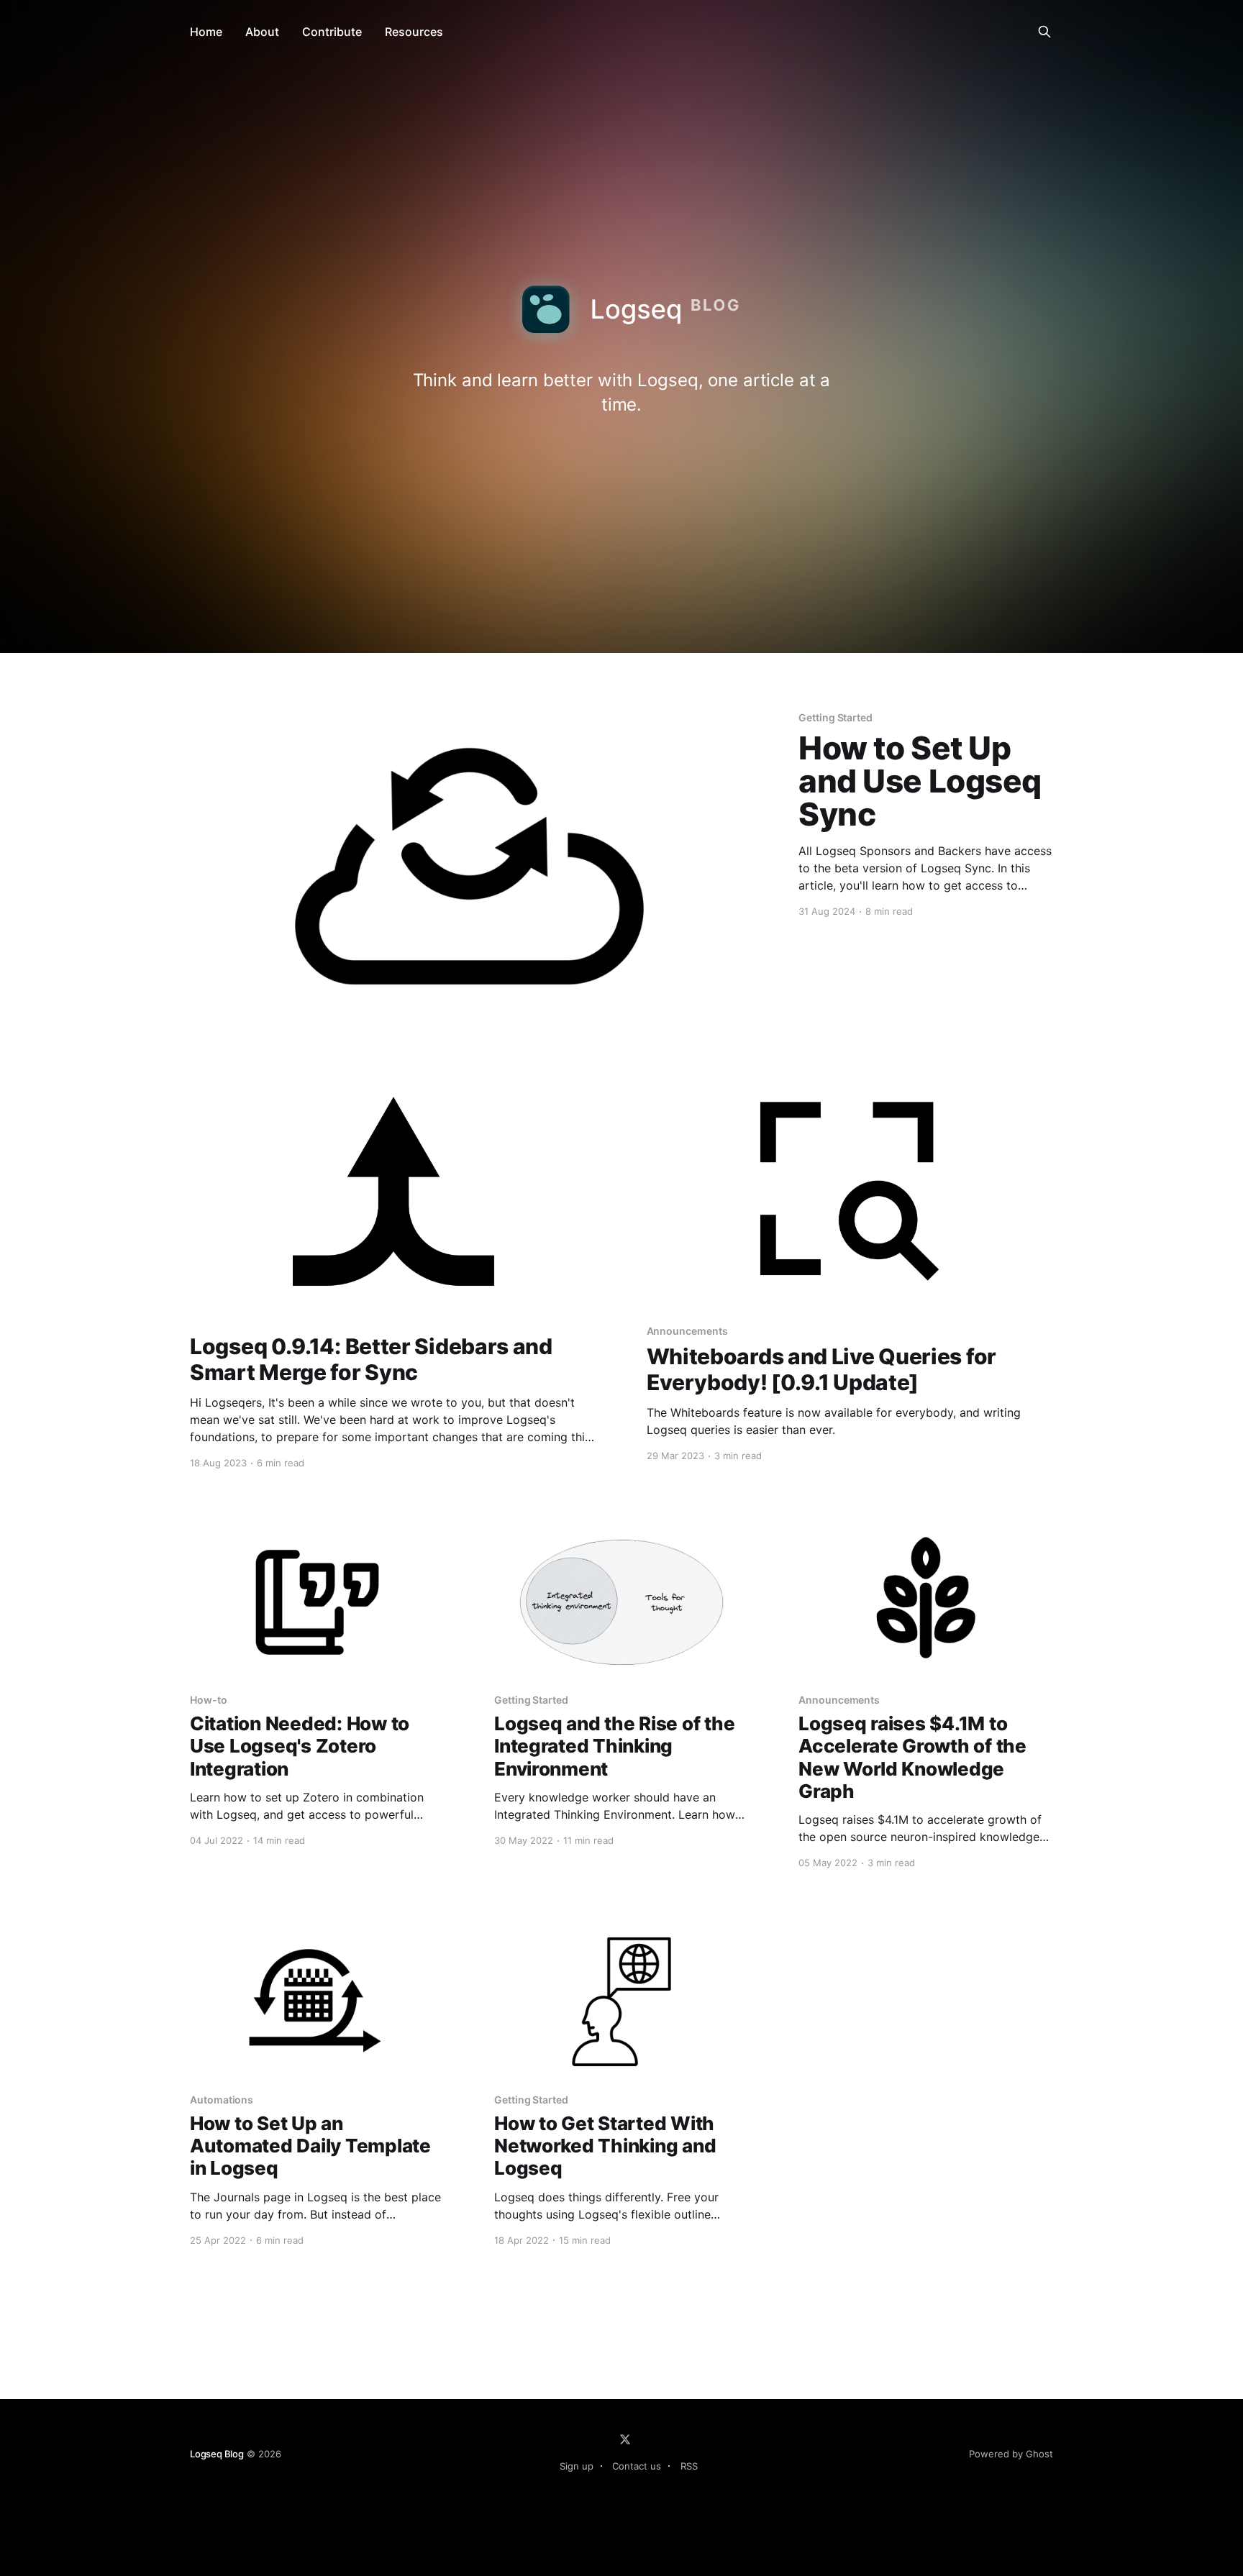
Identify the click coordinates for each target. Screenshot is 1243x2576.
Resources (414, 32)
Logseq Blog (217, 2454)
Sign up (577, 2466)
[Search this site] (1044, 32)
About (262, 32)
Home (206, 32)
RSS (689, 2466)
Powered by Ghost (1011, 2454)
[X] (625, 2439)
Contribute (332, 32)
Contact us (637, 2466)
